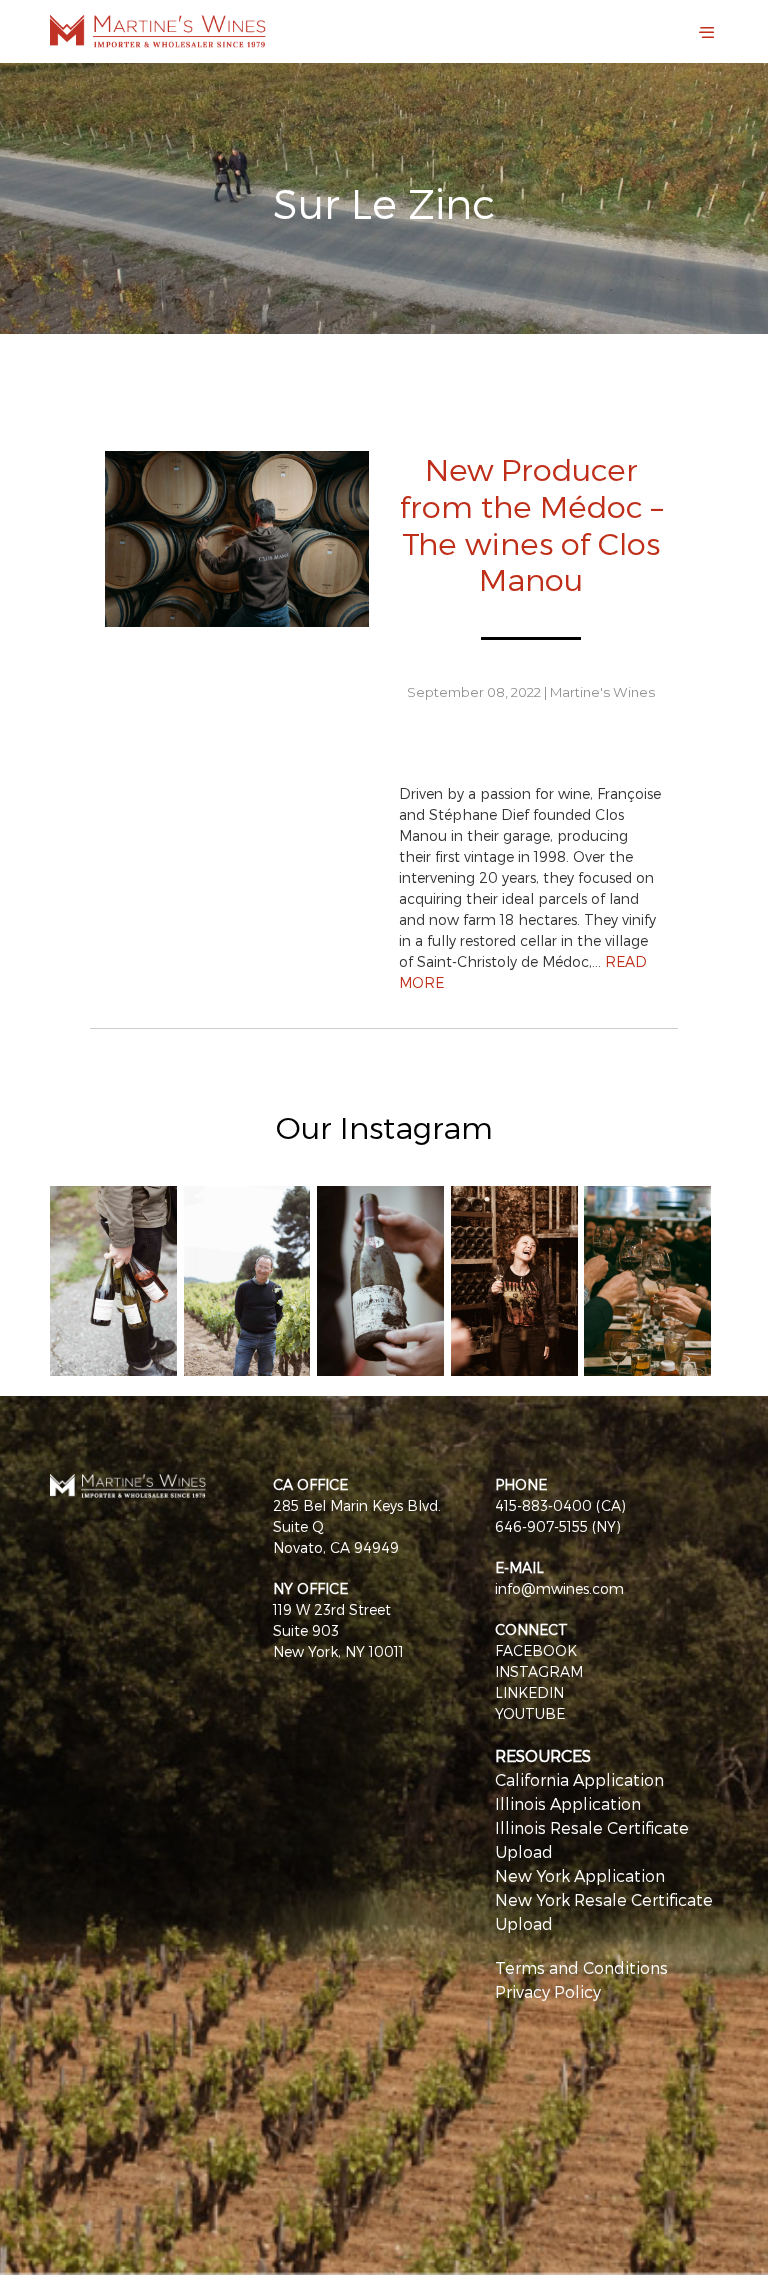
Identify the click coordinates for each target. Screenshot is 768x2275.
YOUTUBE (530, 1713)
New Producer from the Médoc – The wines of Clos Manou (531, 523)
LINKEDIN (529, 1692)
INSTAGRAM (539, 1671)
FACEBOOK (536, 1650)
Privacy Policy (548, 1991)
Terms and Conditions (581, 1967)
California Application (579, 1779)
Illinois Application (568, 1803)
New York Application (580, 1875)
